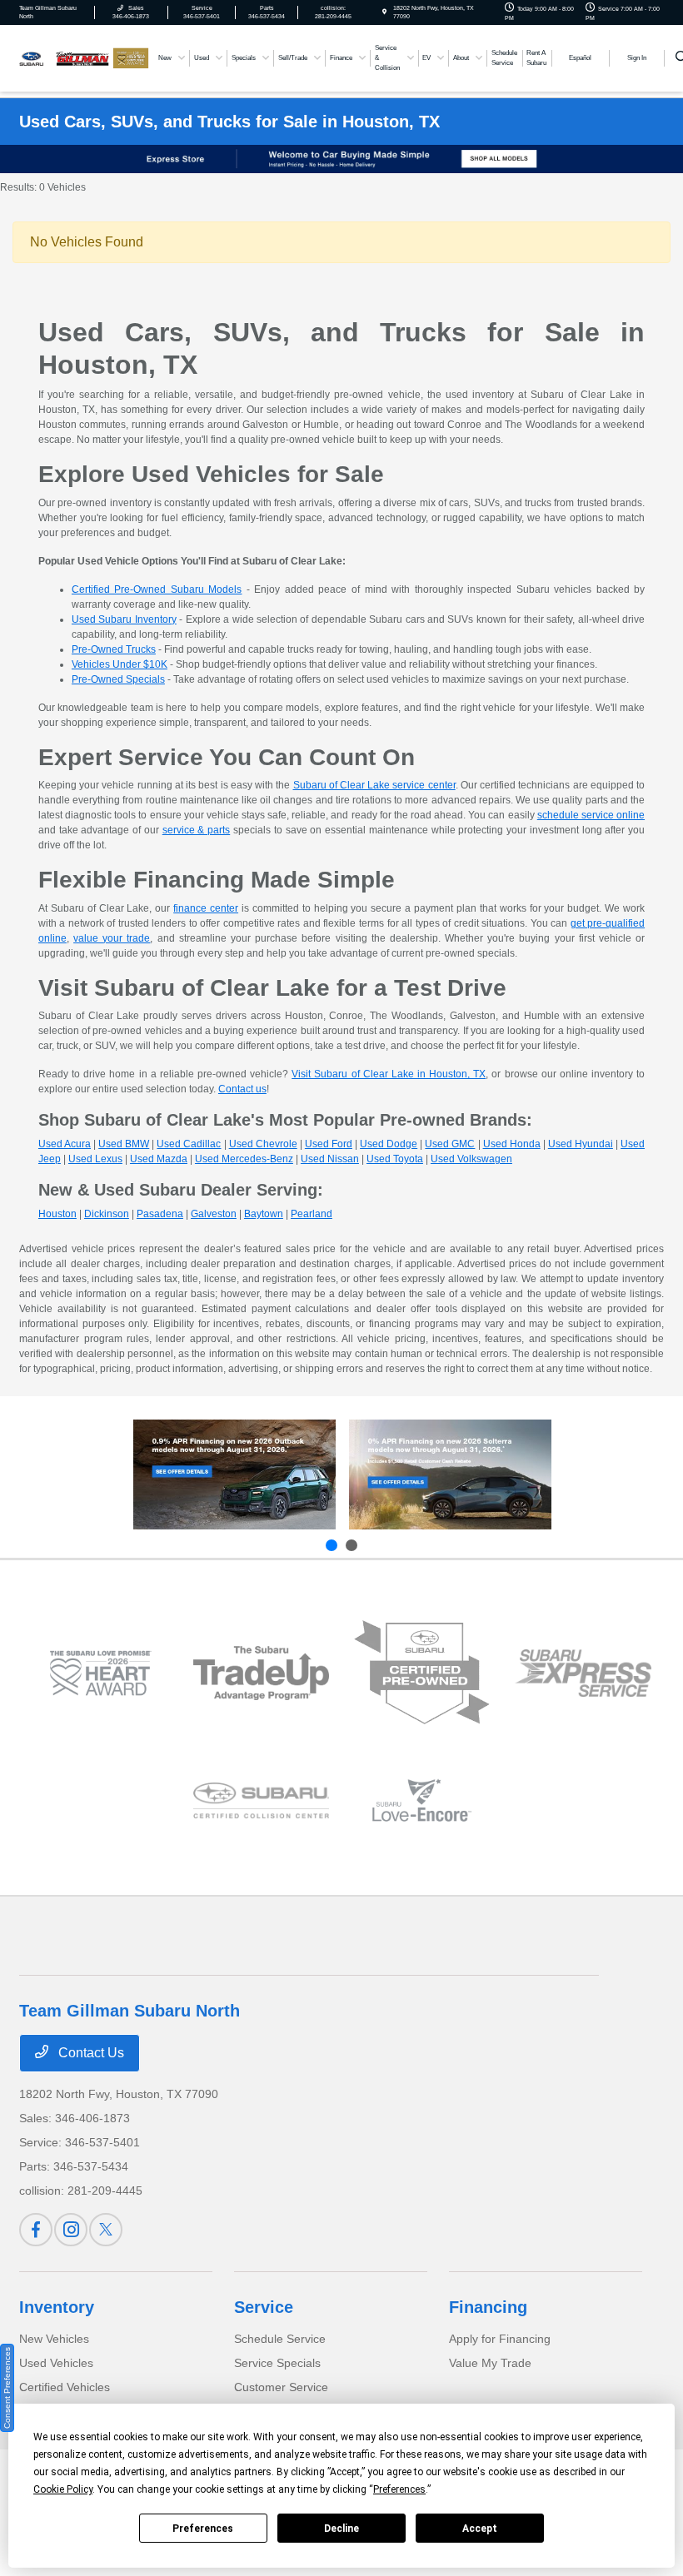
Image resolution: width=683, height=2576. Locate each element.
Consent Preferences (7, 2388)
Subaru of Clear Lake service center (374, 785)
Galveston (214, 1214)
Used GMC (450, 1144)
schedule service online (591, 815)
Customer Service (281, 2387)
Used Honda (512, 1144)
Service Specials (277, 2363)
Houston (57, 1214)
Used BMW (124, 1144)
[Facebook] (36, 2230)
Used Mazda (159, 1159)
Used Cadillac (189, 1144)
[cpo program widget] (422, 1673)
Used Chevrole (263, 1144)
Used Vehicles (56, 2363)
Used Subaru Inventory (124, 619)
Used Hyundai (581, 1144)
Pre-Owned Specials (118, 679)
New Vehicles (54, 2339)
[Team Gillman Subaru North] (64, 57)
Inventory (57, 2307)
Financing (488, 2307)
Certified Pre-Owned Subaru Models (157, 589)
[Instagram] (71, 2230)
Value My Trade (490, 2363)
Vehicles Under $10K (120, 664)
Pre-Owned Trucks (114, 649)
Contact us (242, 1089)
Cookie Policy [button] (63, 2489)
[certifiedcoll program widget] (261, 1800)
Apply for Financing (500, 2339)
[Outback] (234, 1474)
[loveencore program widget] (422, 1800)
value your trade (112, 938)
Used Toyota (395, 1159)
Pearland (312, 1214)
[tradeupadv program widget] (261, 1673)
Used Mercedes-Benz (244, 1159)
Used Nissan (330, 1159)
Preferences (203, 2529)
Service (264, 2307)
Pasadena (160, 1214)
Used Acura (65, 1144)
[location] (384, 12)
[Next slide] (351, 1545)
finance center (206, 908)
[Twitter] (106, 2230)
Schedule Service (280, 2339)
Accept (480, 2529)
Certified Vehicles (65, 2387)
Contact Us (90, 2053)
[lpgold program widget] (100, 1673)
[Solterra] (450, 1474)
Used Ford (329, 1144)
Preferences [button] (399, 2489)
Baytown (264, 1214)
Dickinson (107, 1214)
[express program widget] (583, 1673)
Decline (341, 2529)
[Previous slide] (332, 1545)
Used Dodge (389, 1144)
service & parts (197, 830)
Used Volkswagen (471, 1159)
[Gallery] (341, 159)
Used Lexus (95, 1159)
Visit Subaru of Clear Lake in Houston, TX (389, 1074)
